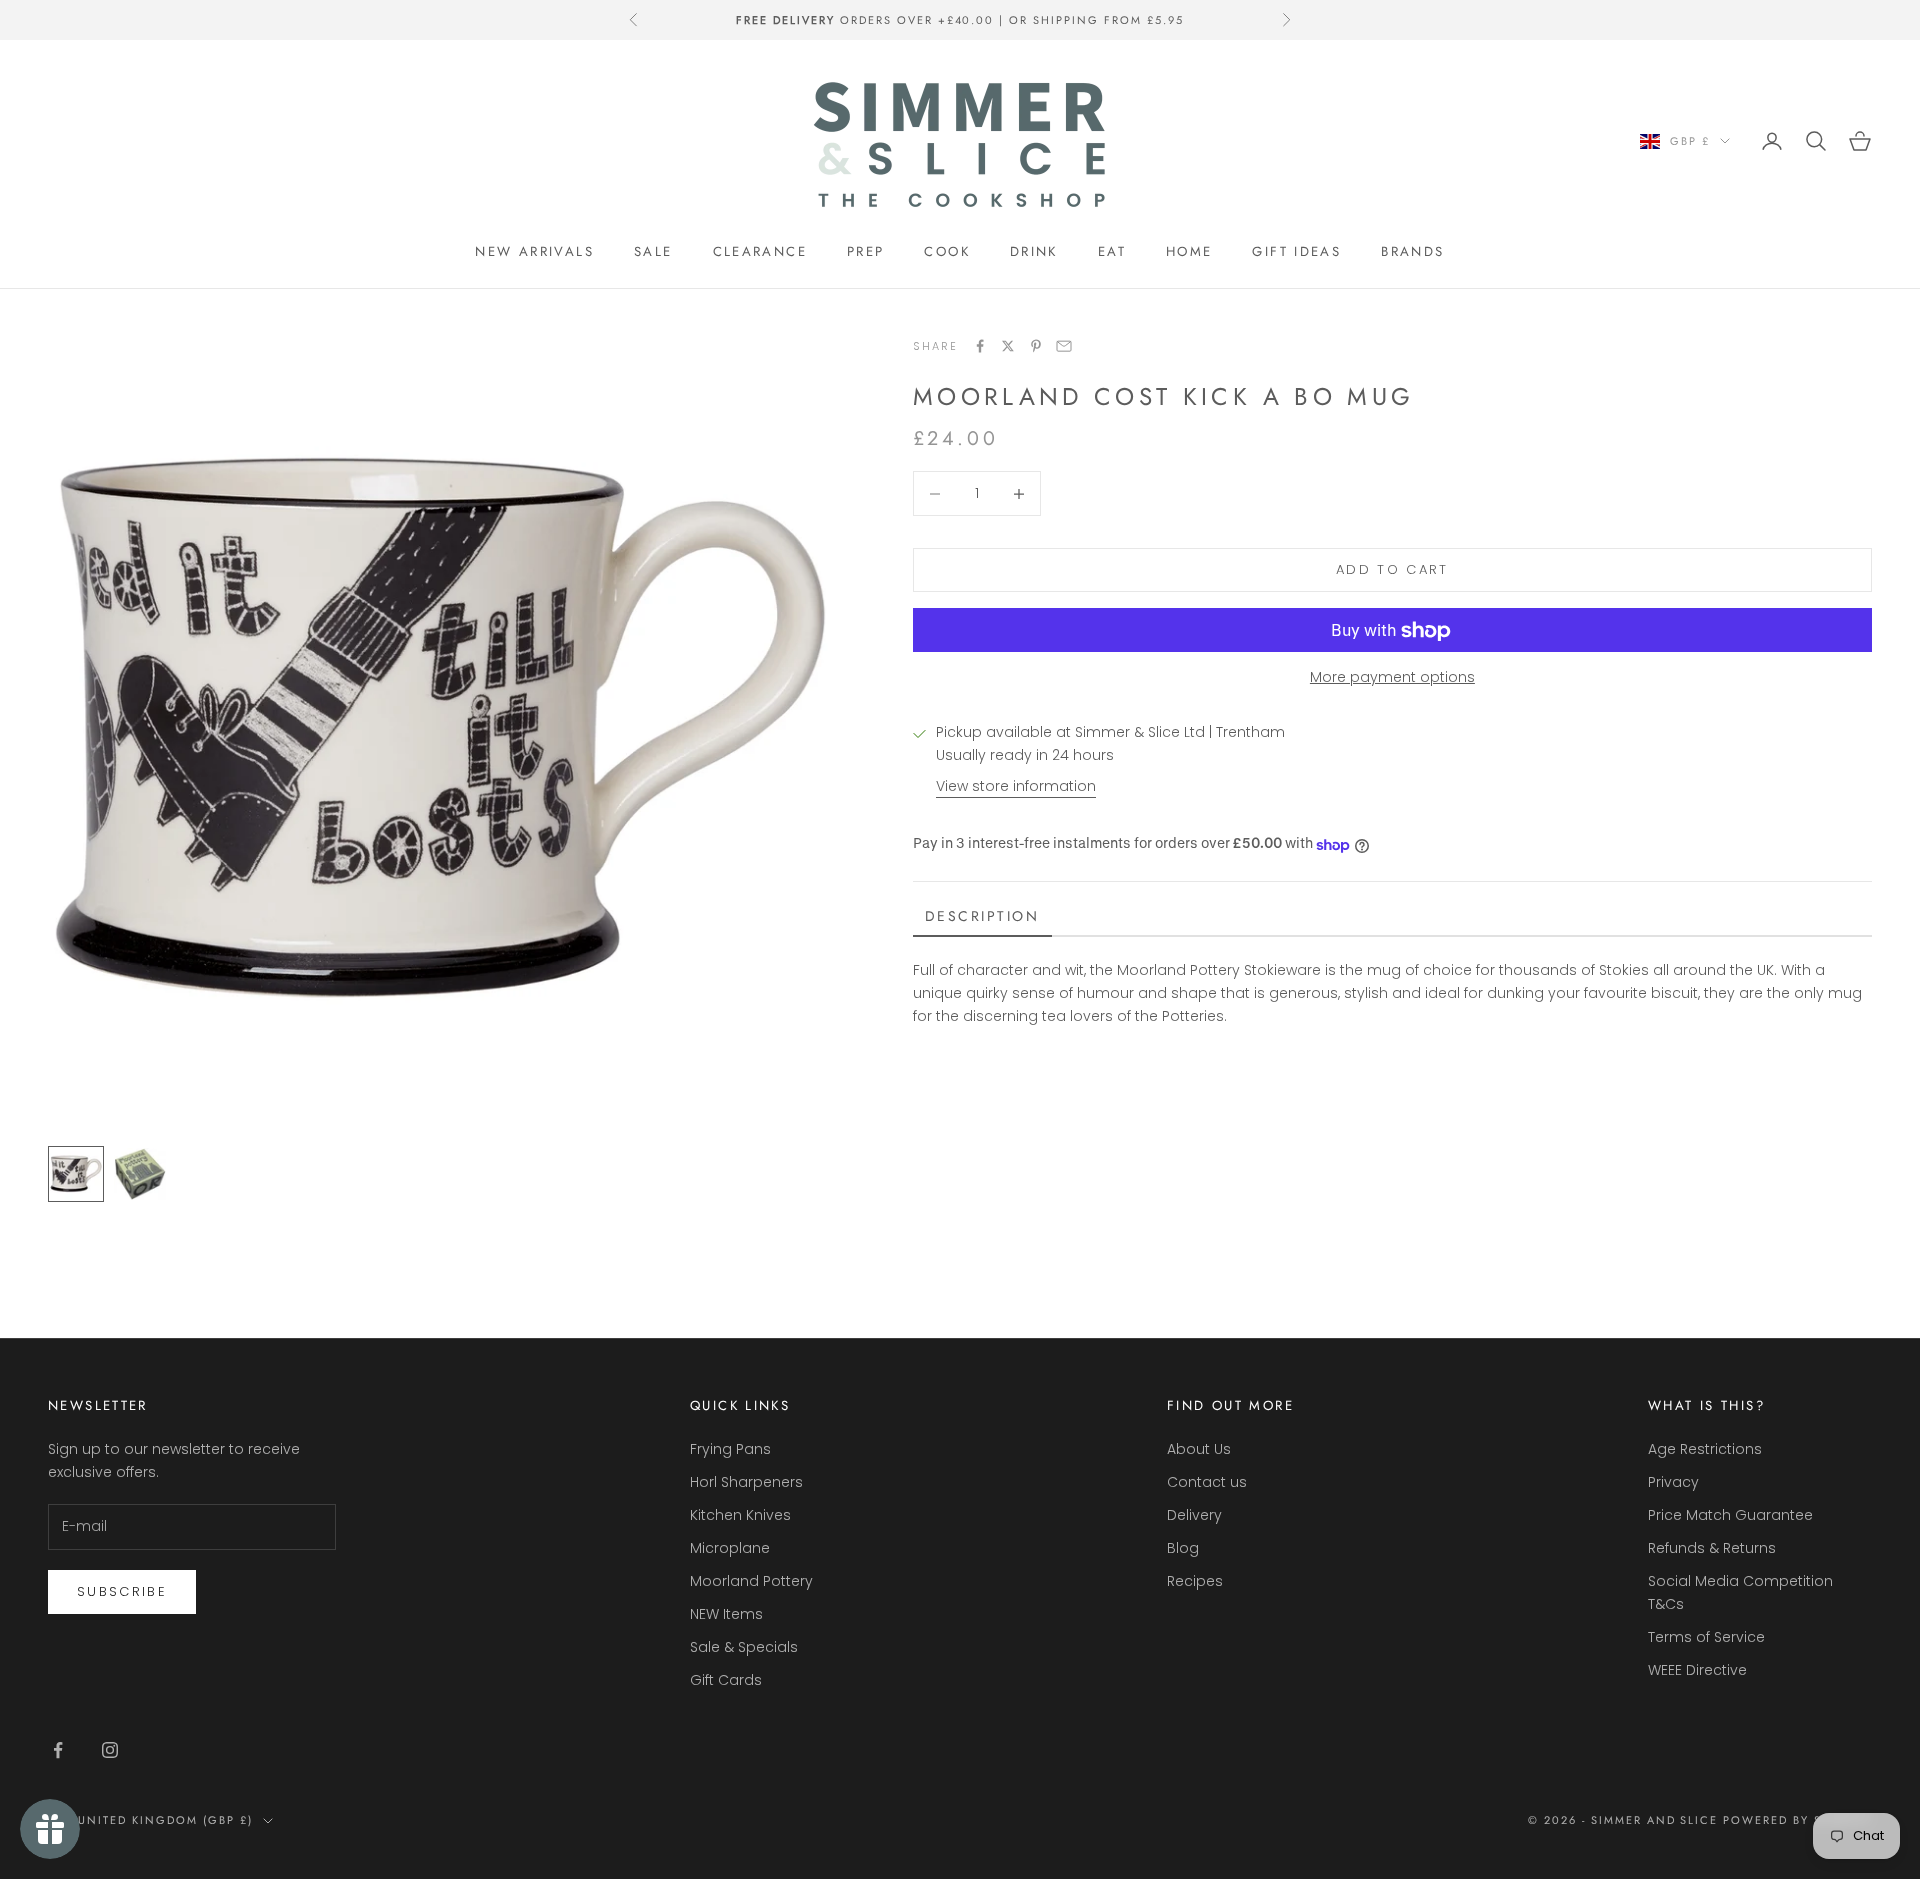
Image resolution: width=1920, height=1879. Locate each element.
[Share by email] (1064, 346)
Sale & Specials (744, 1647)
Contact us (1207, 1482)
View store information (1016, 787)
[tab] (982, 918)
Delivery (1194, 1515)
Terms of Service (1706, 1637)
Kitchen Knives (740, 1515)
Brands (1412, 251)
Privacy (1673, 1482)
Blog (1183, 1548)
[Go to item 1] (76, 1174)
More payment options (1392, 678)
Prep (866, 251)
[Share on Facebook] (980, 346)
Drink (1034, 251)
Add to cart (1392, 570)
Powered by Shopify (1797, 1820)
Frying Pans (730, 1449)
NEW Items (726, 1614)
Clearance (760, 251)
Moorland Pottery (751, 1581)
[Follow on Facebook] (58, 1750)
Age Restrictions (1705, 1449)
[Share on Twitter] (1008, 346)
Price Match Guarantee (1730, 1515)
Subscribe (122, 1591)
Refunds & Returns (1712, 1548)
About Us (1199, 1449)
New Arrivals (534, 251)
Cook (947, 251)
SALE (653, 251)
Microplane (730, 1548)
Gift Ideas (1296, 251)
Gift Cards (726, 1680)
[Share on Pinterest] (1036, 346)
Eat (1112, 251)
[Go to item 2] (140, 1174)
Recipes (1195, 1581)
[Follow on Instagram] (110, 1750)
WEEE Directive (1697, 1670)
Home (1189, 251)
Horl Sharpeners (746, 1482)
